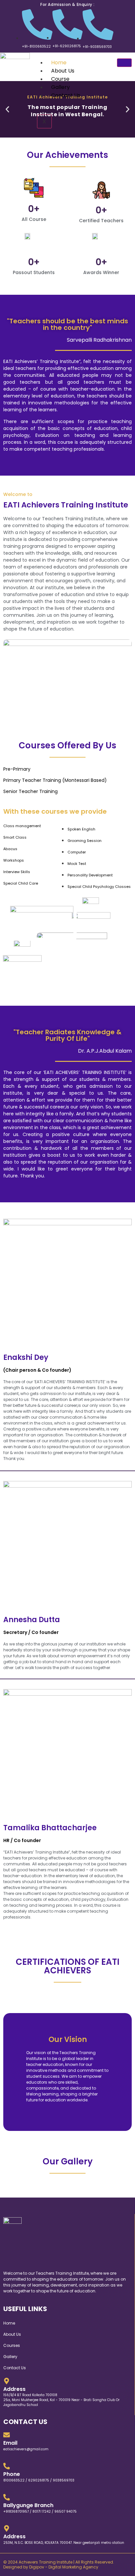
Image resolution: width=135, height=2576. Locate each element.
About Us (63, 71)
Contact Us (66, 95)
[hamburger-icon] (124, 63)
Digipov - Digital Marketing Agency (64, 2567)
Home (59, 63)
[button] (7, 109)
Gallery (60, 87)
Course (60, 79)
